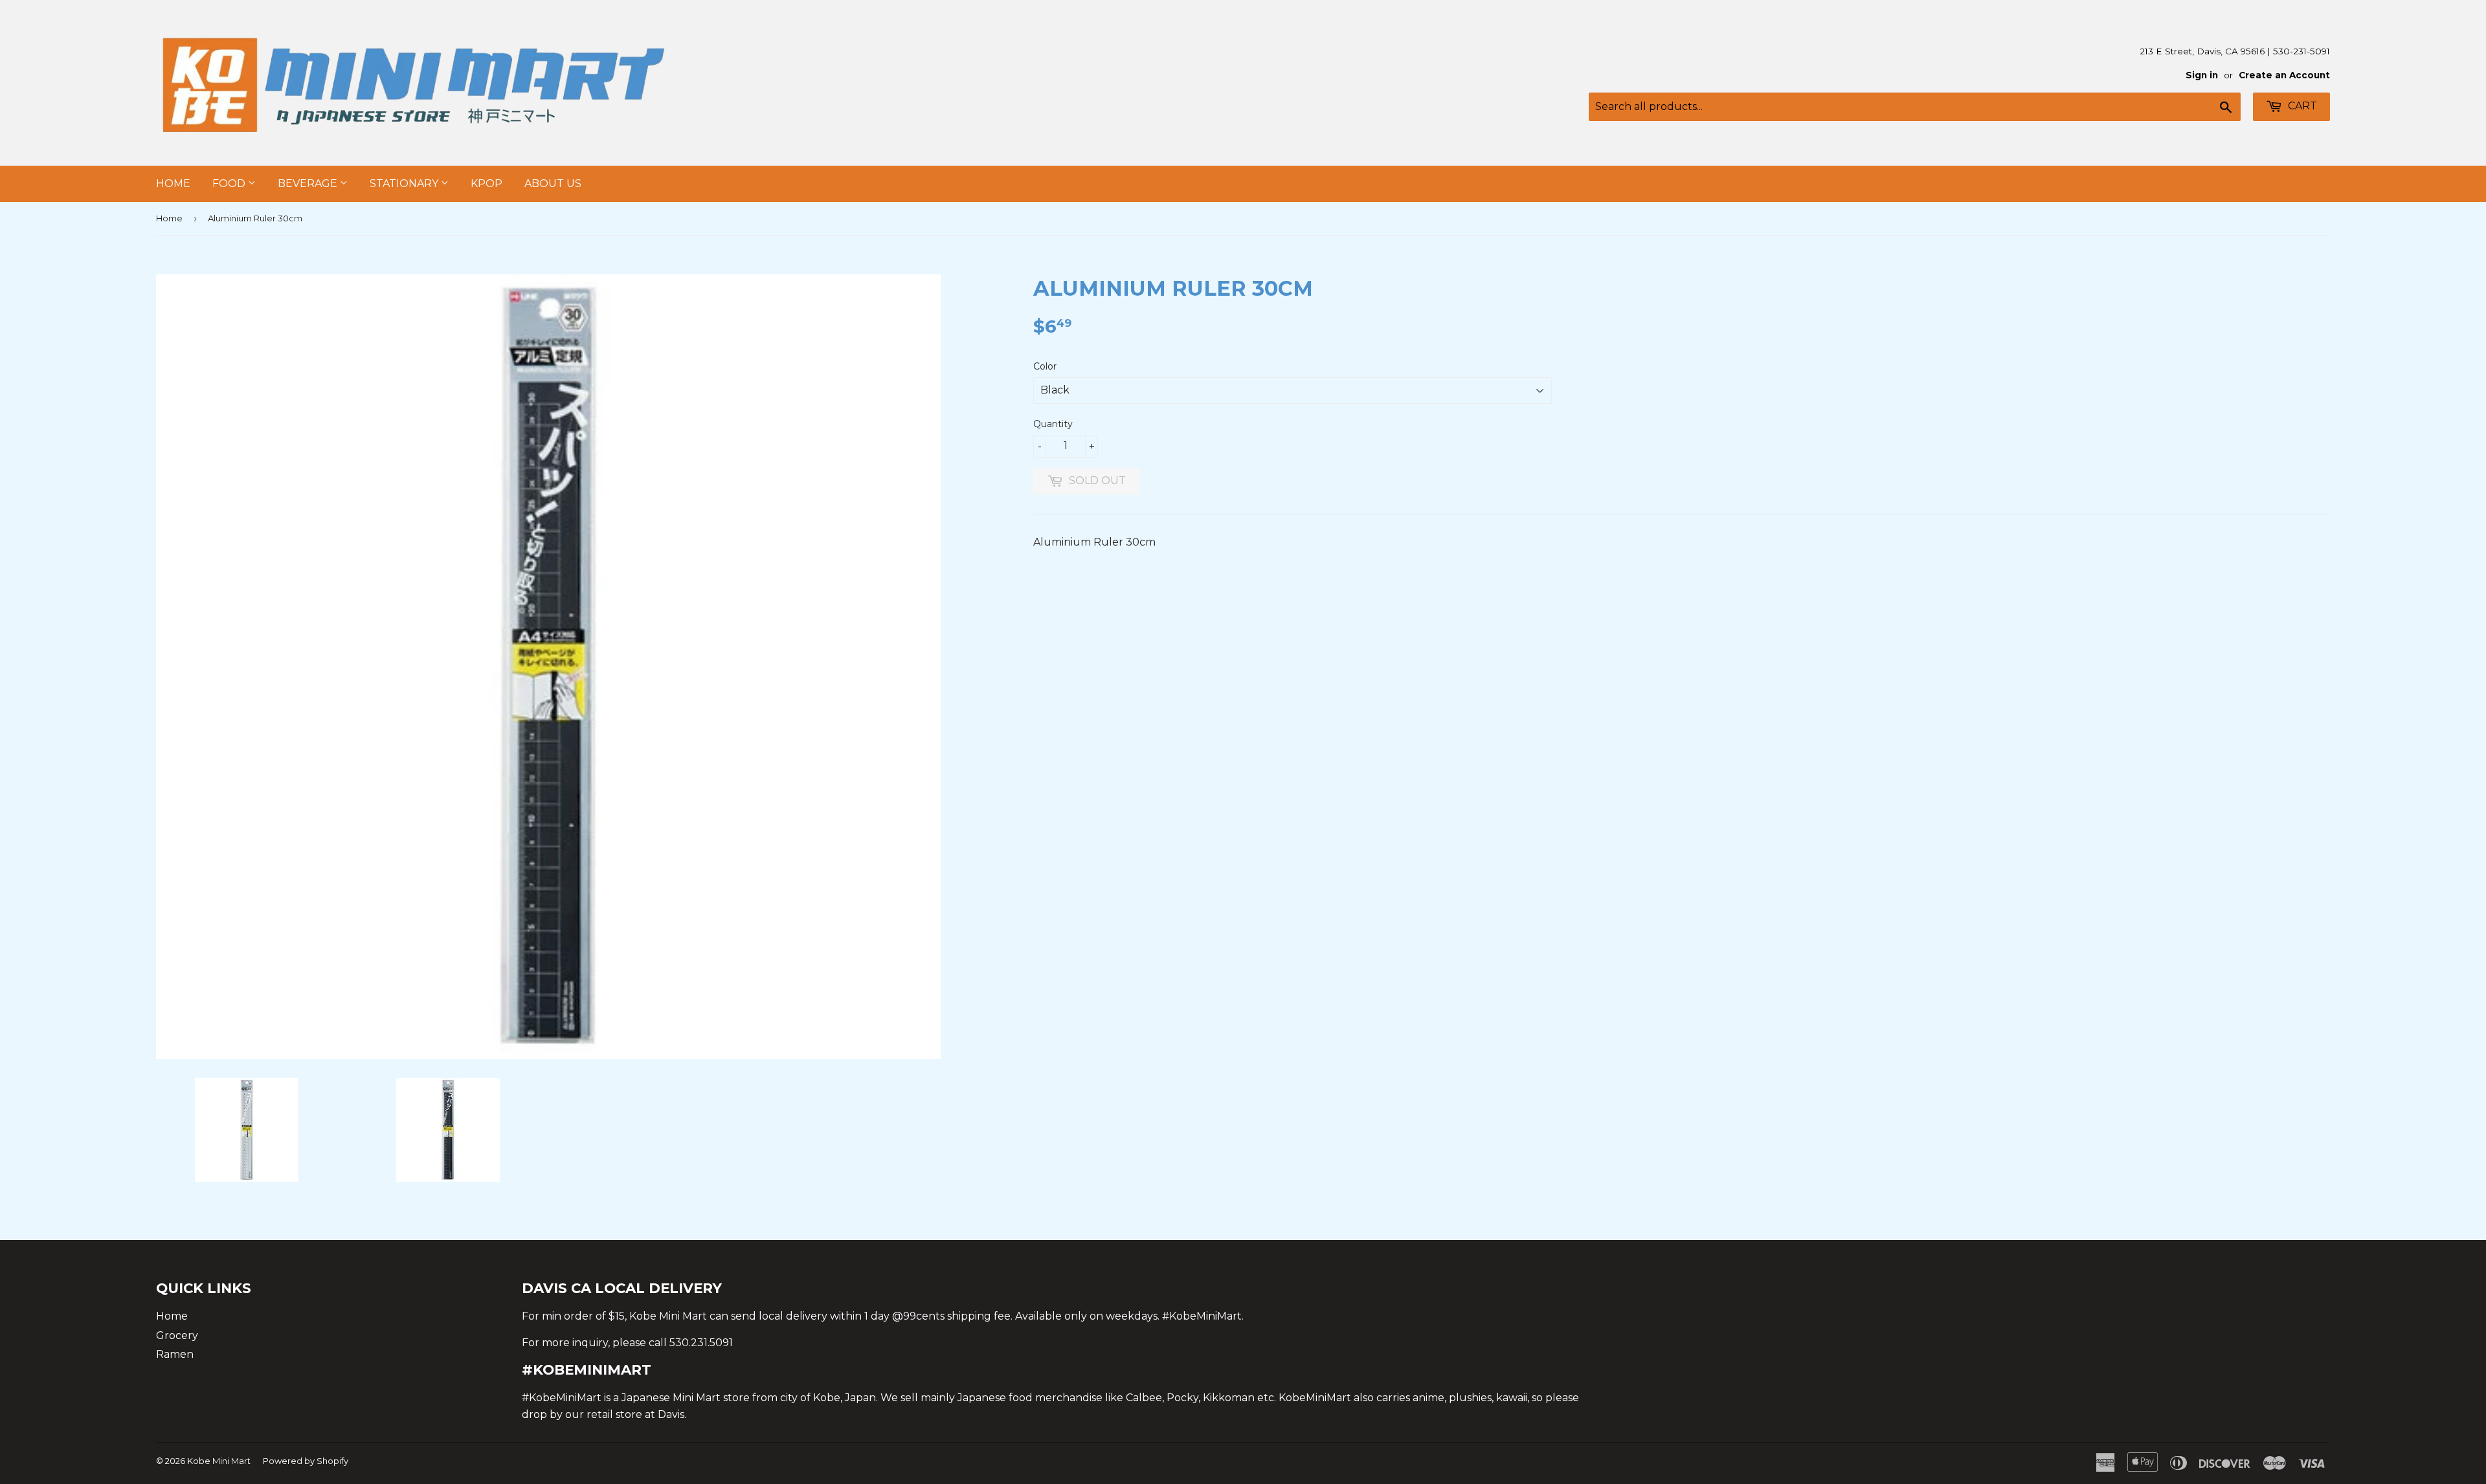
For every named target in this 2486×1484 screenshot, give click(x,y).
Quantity (1053, 424)
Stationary (405, 183)
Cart (2301, 106)
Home (173, 183)
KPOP (487, 183)
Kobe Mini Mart (219, 1461)
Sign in (2202, 75)
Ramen (175, 1354)
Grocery (177, 1335)
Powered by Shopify (306, 1461)
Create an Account (2284, 75)
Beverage (309, 183)
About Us (553, 183)
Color (1045, 366)
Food (230, 183)
